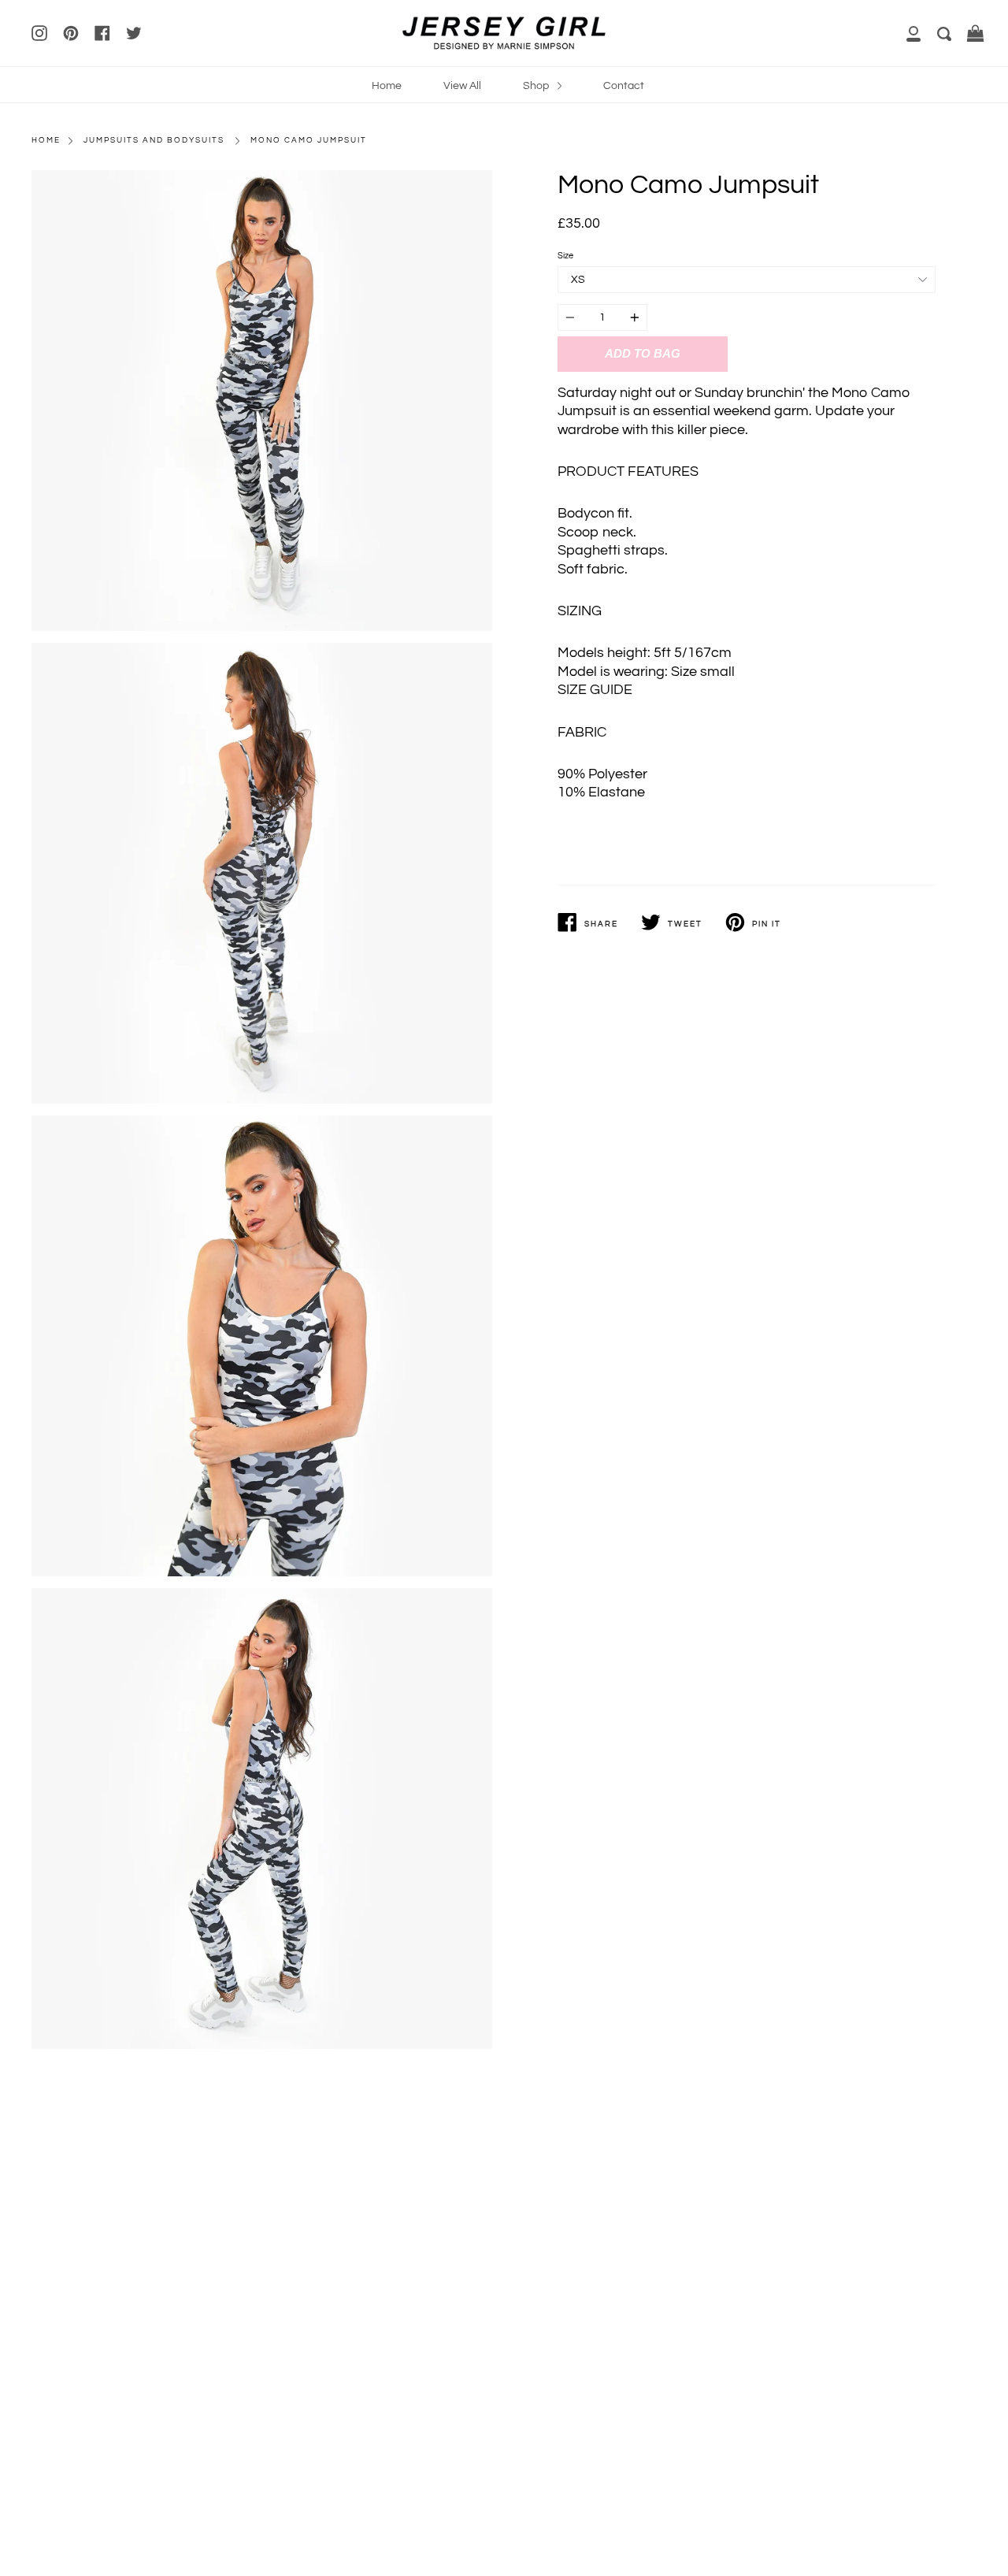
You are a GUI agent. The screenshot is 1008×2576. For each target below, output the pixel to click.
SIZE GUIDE (595, 690)
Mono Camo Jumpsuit (309, 140)
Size (565, 256)
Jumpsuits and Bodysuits (154, 140)
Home (387, 85)
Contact (624, 85)
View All (462, 85)
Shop (537, 85)
